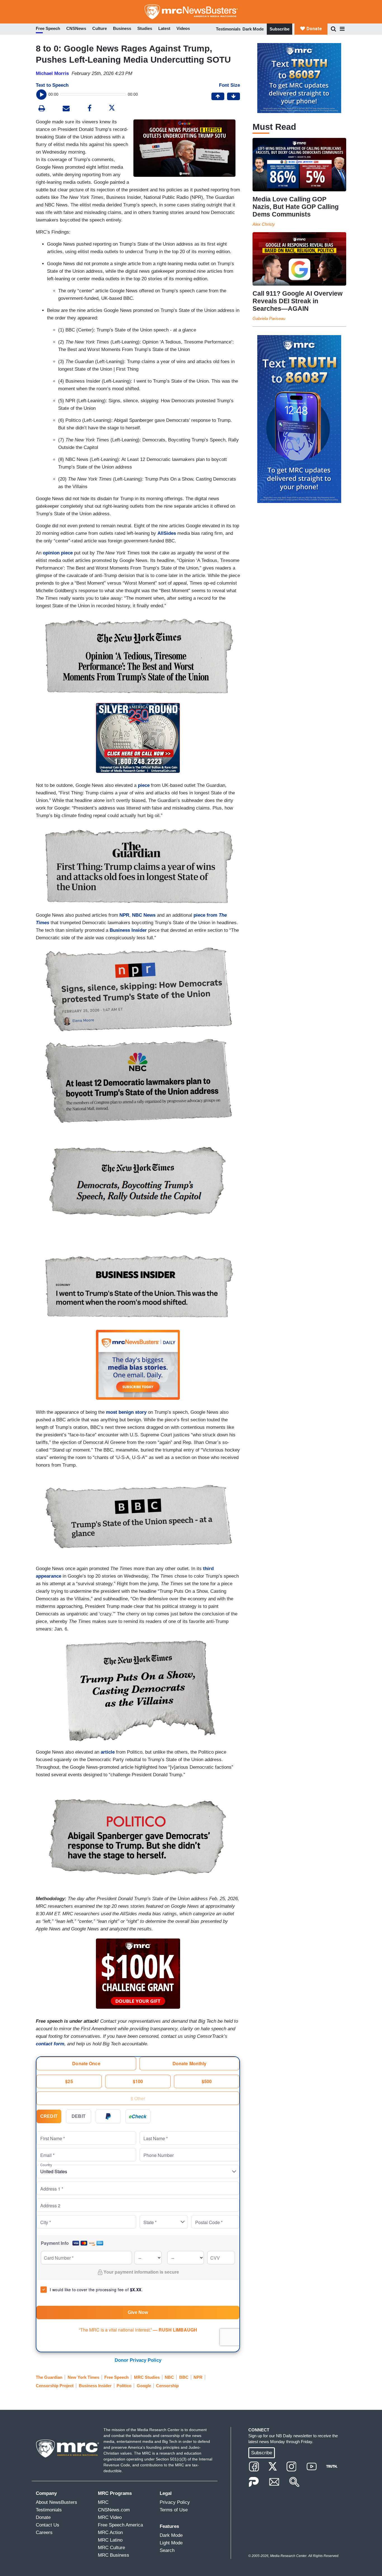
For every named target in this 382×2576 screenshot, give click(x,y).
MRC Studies (147, 2377)
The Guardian (49, 2377)
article (108, 1752)
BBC (184, 2377)
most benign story (126, 1412)
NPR (124, 915)
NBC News (144, 915)
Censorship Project (55, 2386)
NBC (169, 2377)
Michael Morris (52, 73)
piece (144, 785)
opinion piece (58, 553)
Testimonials (228, 29)
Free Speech (116, 2377)
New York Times (83, 2377)
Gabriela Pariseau (269, 318)
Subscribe (280, 29)
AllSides (167, 533)
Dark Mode (253, 29)
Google (144, 2386)
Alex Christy (264, 224)
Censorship (167, 2386)
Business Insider (128, 930)
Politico (124, 2386)
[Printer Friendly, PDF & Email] (66, 109)
